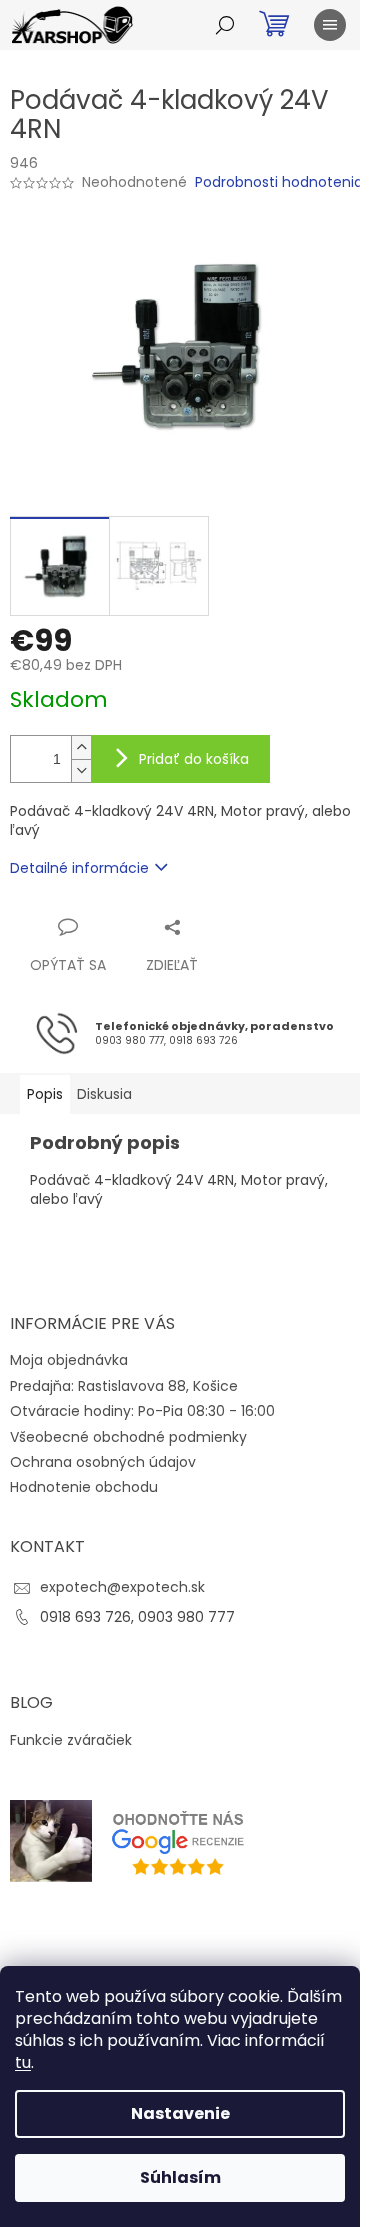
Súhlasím (180, 2177)
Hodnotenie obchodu (84, 1487)
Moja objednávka (69, 1360)
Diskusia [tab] (104, 1094)
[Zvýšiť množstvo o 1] (81, 747)
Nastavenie (180, 2113)
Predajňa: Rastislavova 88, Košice (124, 1386)
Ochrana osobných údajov (103, 1462)
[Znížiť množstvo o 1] (81, 770)
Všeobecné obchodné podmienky (128, 1437)
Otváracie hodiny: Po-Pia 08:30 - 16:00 (142, 1411)
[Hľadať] (225, 25)
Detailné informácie (79, 868)
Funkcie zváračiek (71, 1740)
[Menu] (330, 25)
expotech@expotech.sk (122, 1587)
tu (23, 2062)
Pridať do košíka (194, 759)
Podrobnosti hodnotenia (279, 182)
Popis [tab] (45, 1094)
